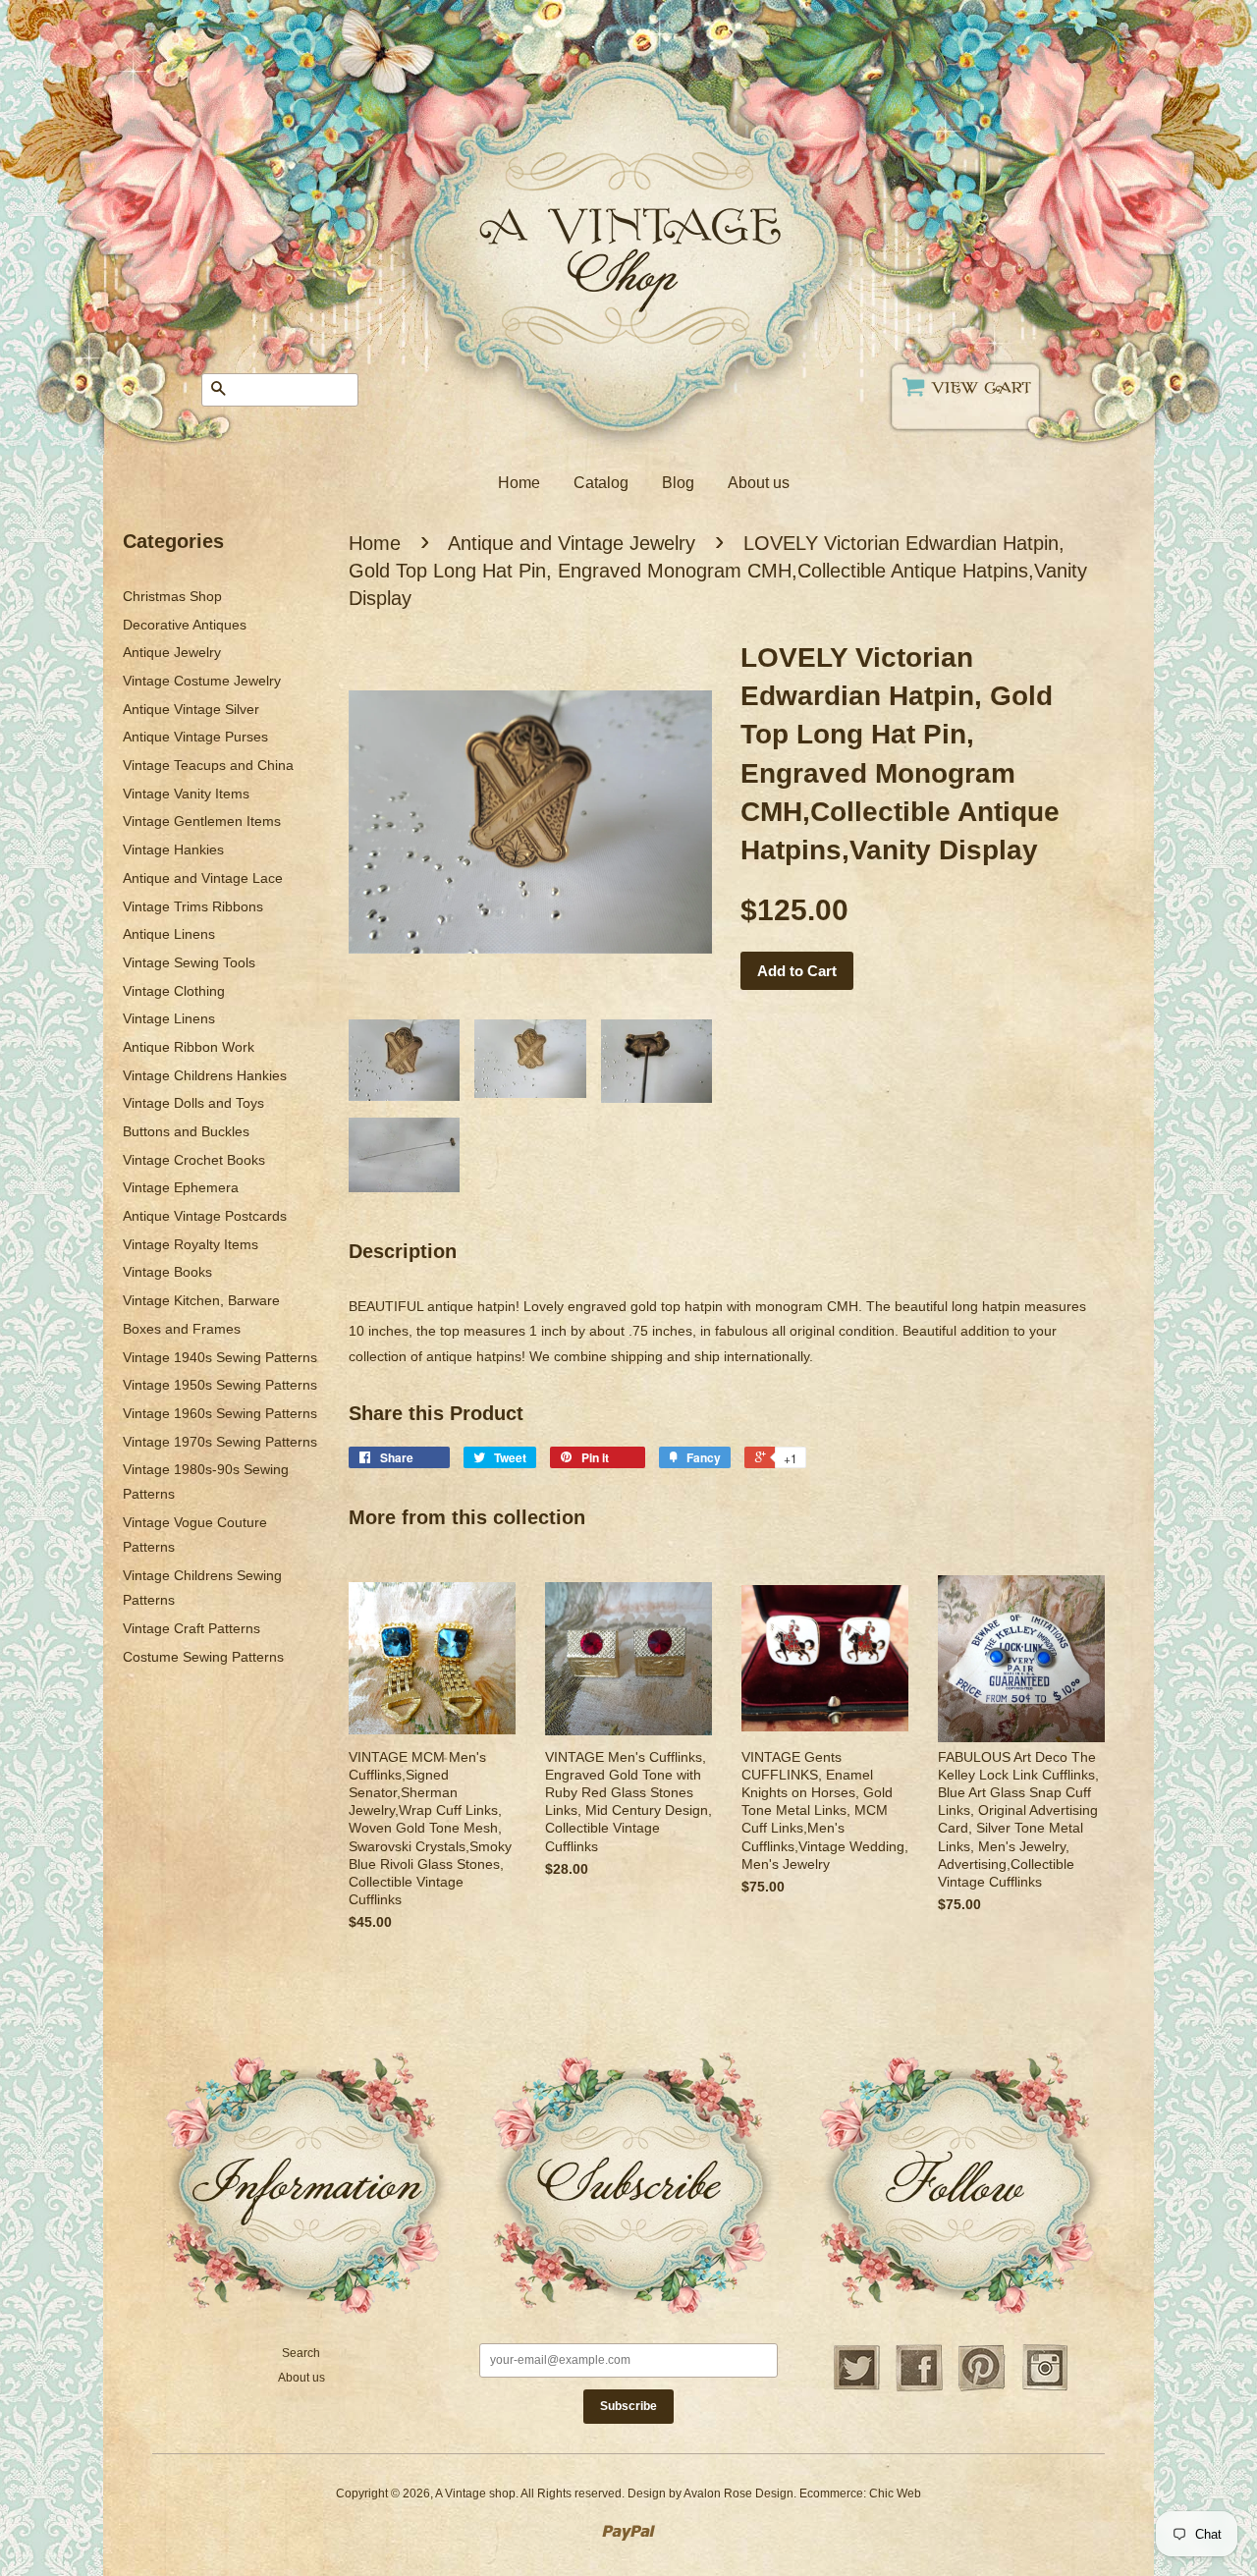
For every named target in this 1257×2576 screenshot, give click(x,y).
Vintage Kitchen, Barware (201, 1300)
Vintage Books (167, 1272)
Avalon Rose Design (738, 2494)
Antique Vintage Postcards (205, 1216)
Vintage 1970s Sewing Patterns (220, 1442)
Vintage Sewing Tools (189, 962)
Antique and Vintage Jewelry (572, 543)
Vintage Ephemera (181, 1187)
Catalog (601, 483)
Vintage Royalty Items (191, 1244)
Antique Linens (169, 934)
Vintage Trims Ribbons (193, 906)
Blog (678, 483)
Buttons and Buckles (186, 1131)
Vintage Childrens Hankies (205, 1075)
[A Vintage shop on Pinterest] (982, 2388)
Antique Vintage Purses (195, 737)
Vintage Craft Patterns (191, 1628)
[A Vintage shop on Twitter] (856, 2388)
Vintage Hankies (173, 850)
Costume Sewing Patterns (203, 1657)
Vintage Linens (169, 1018)
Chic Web (895, 2494)
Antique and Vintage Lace (203, 878)
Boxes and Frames (182, 1329)
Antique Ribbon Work (189, 1047)
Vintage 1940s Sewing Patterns (220, 1357)
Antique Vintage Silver (191, 709)
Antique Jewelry (172, 652)
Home (519, 483)
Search (301, 2353)
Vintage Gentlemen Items (202, 821)
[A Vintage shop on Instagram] (1045, 2388)
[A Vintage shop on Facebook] (919, 2388)
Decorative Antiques (185, 625)
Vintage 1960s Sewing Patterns (220, 1413)
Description (403, 1251)
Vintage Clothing (174, 991)
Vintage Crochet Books (194, 1160)
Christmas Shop (172, 596)
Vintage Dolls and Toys (193, 1103)
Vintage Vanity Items (186, 794)
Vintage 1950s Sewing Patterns (220, 1385)
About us (759, 483)
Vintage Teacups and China (208, 765)
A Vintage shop (475, 2494)
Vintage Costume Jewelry (202, 681)
